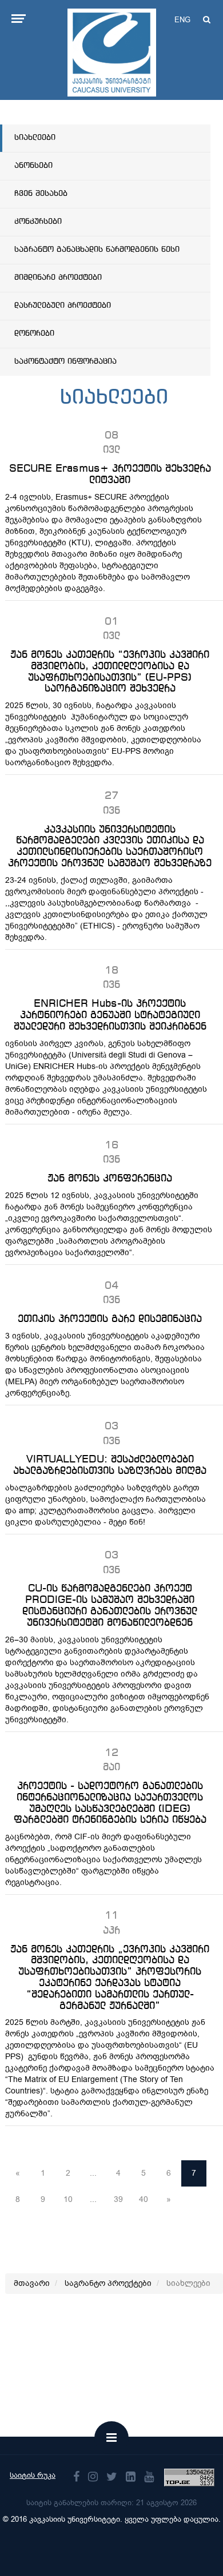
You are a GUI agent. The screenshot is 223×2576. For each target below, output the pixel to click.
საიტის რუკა (33, 2475)
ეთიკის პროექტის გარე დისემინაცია (110, 1319)
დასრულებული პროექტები (63, 306)
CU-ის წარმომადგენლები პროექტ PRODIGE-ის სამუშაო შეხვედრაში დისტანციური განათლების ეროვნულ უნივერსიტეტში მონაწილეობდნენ (110, 1606)
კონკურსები (38, 222)
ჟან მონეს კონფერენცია (110, 1179)
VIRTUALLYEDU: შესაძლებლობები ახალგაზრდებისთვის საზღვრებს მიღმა (110, 1465)
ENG (182, 20)
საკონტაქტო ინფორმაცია (65, 361)
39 (118, 2199)
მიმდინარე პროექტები (58, 278)
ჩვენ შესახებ (41, 194)
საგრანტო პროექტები (108, 2283)
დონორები (34, 333)
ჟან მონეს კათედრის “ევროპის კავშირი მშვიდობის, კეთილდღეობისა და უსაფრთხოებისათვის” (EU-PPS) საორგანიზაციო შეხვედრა (110, 672)
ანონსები (33, 166)
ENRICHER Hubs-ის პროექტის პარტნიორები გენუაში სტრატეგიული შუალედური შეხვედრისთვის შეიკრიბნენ (110, 1015)
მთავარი (32, 2283)
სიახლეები (35, 138)
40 (144, 2199)
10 (68, 2199)
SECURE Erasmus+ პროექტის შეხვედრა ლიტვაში (110, 475)
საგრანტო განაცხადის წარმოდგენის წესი (97, 250)
